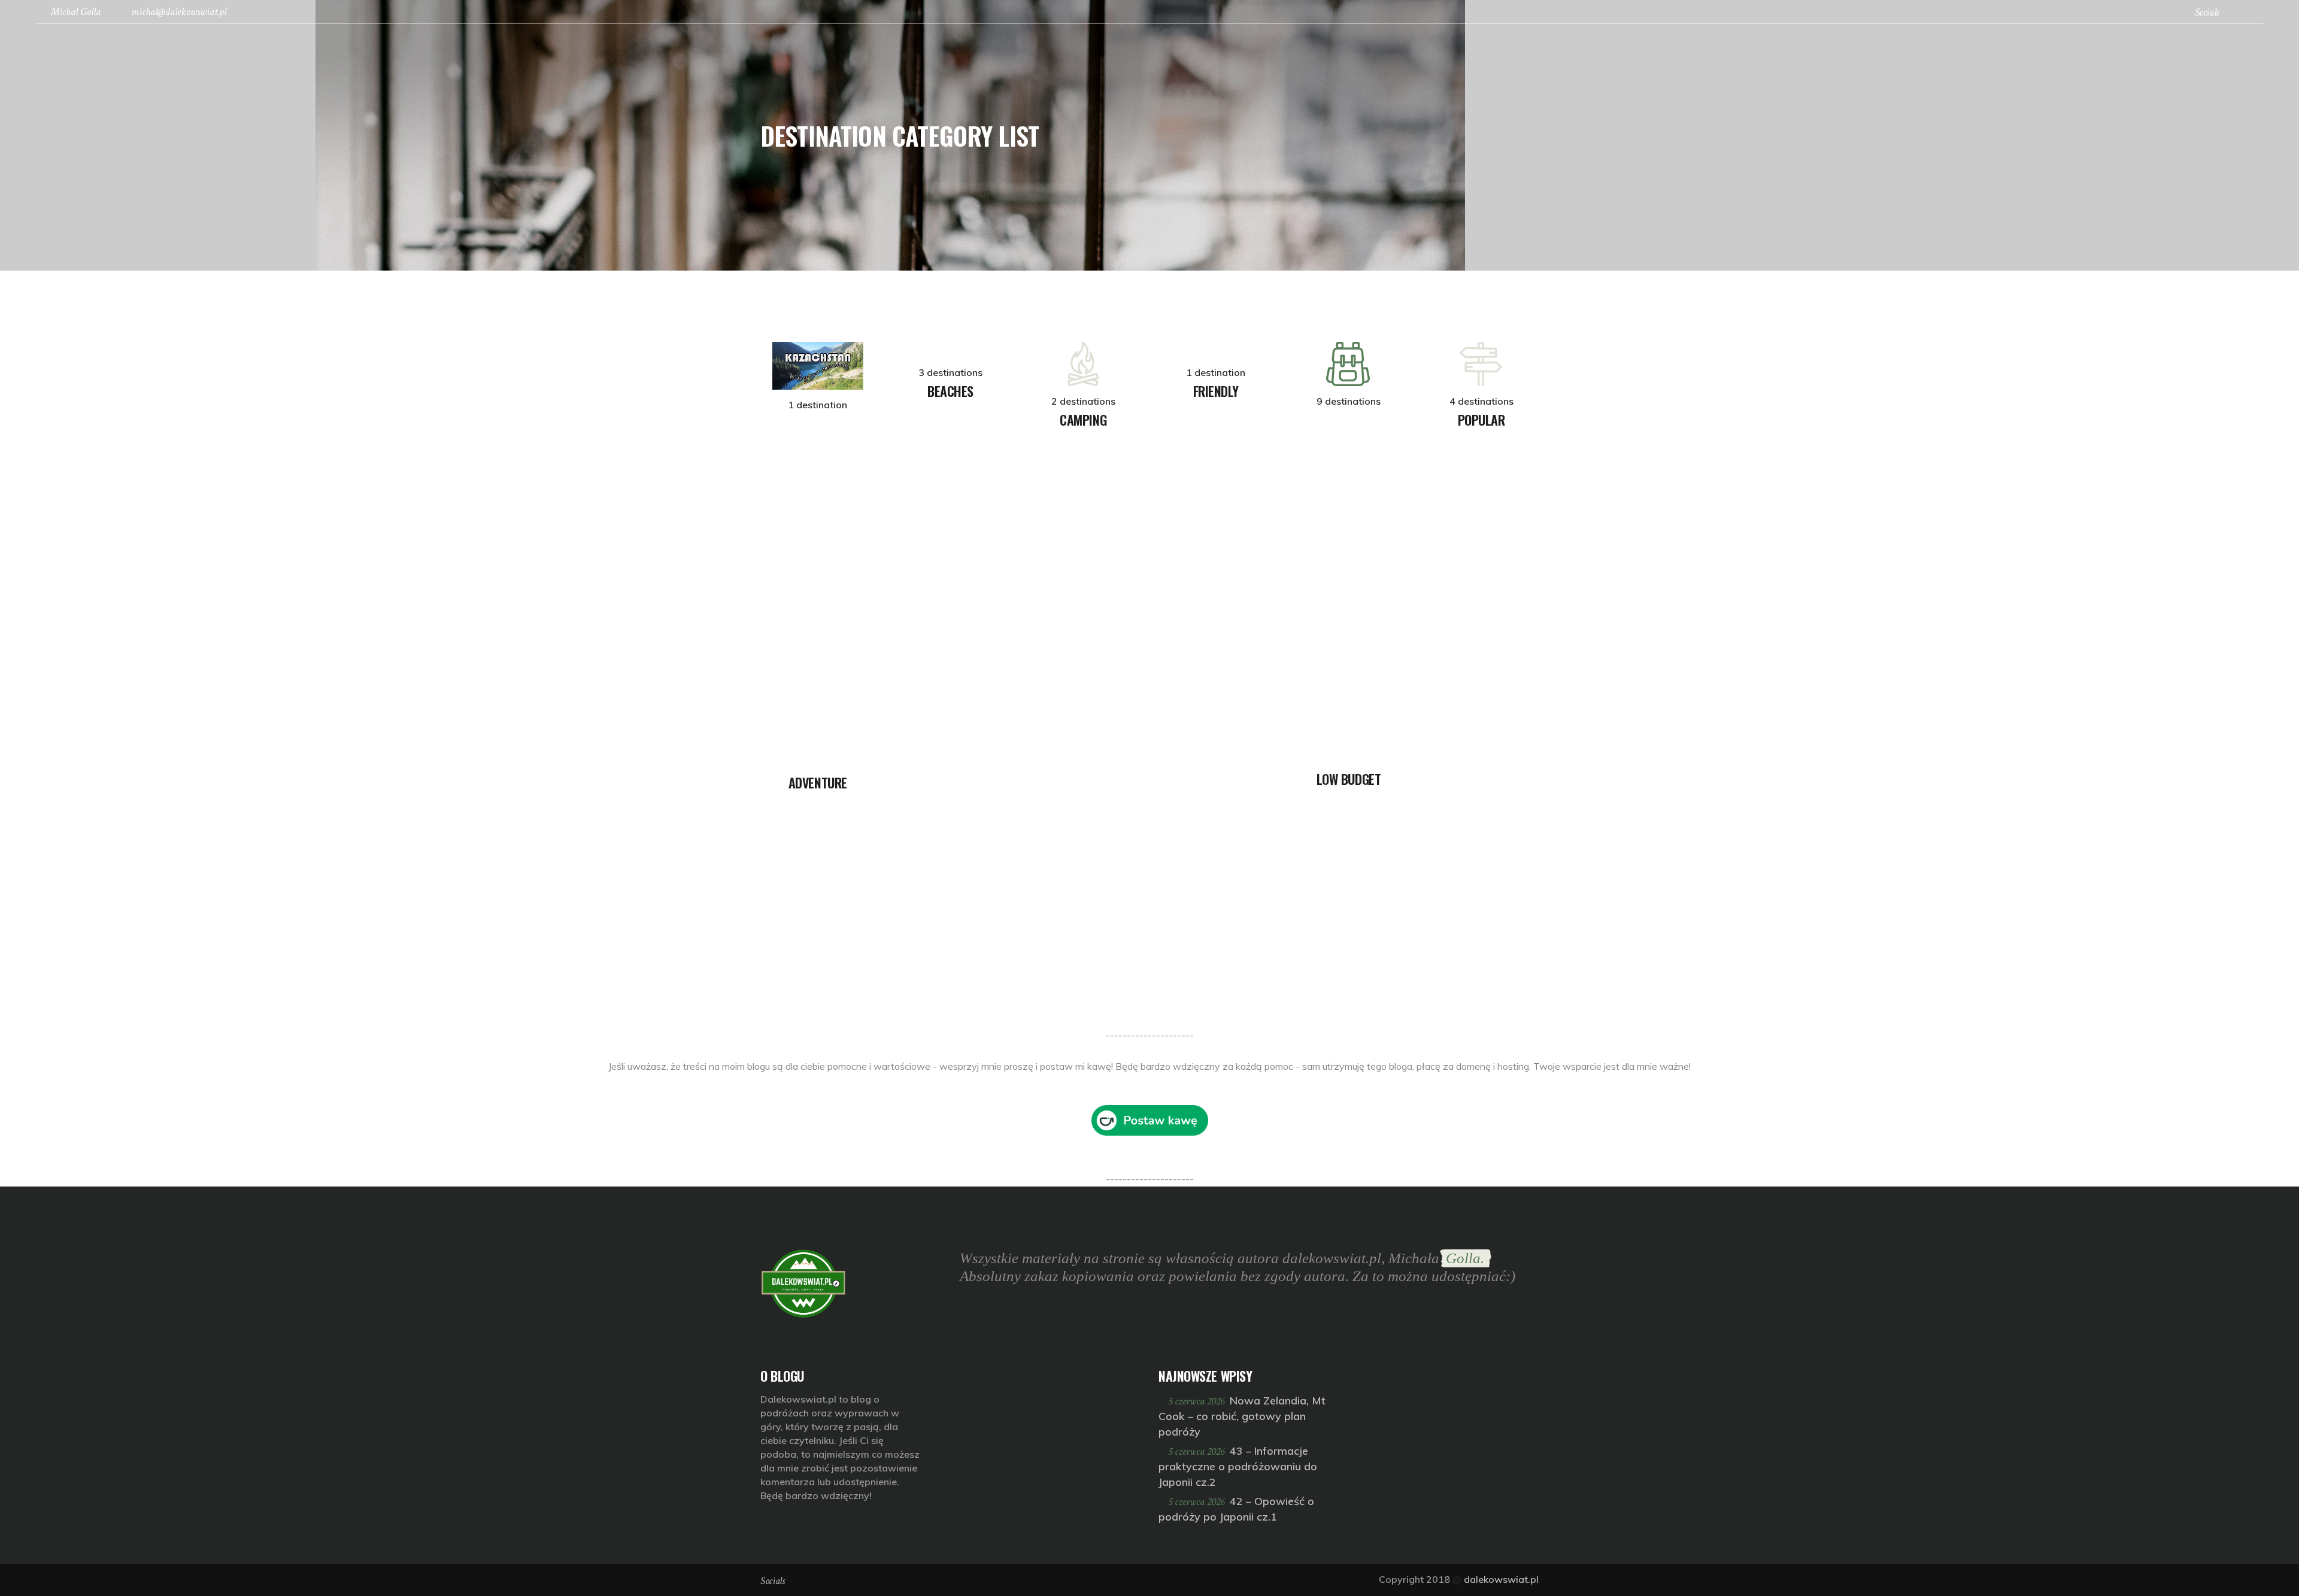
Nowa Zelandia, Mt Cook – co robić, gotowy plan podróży (1242, 1416)
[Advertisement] (359, 943)
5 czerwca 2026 (1197, 1401)
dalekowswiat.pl (1501, 1579)
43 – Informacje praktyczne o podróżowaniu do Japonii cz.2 (1238, 1466)
